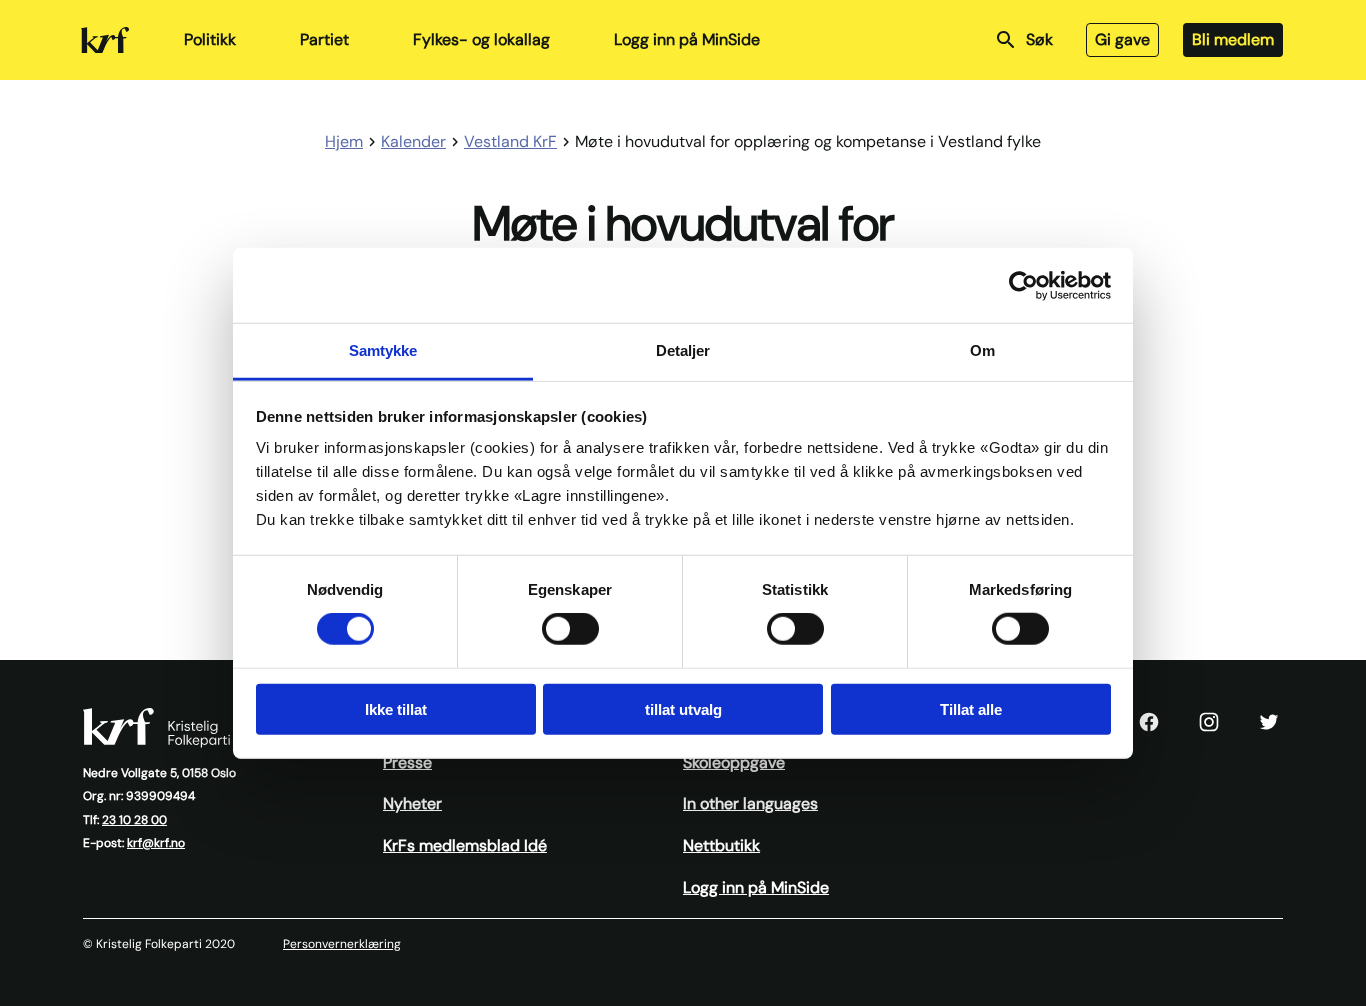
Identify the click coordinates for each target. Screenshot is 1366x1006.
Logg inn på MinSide (687, 39)
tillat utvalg (683, 709)
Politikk (210, 39)
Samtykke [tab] (383, 350)
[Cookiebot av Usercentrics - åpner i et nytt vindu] (1023, 285)
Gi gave (1122, 39)
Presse (407, 762)
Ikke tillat (396, 709)
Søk (1039, 39)
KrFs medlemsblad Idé (465, 845)
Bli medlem (1233, 39)
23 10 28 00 (134, 820)
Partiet (324, 39)
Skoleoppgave (734, 762)
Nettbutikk (721, 845)
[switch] (570, 629)
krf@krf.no (156, 843)
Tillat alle (971, 709)
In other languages (750, 803)
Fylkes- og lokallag (481, 39)
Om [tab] (982, 350)
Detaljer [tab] (683, 350)
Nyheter (412, 803)
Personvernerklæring (342, 944)
